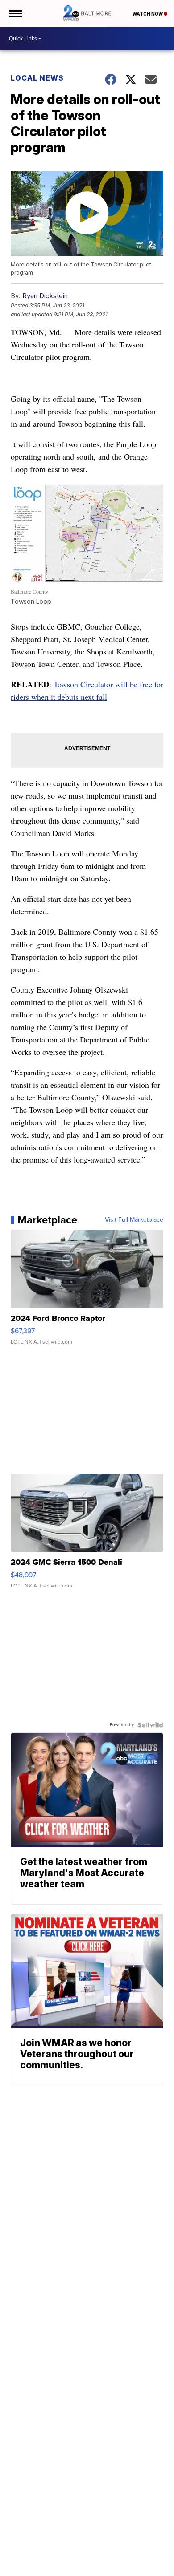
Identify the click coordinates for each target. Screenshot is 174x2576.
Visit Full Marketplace (134, 1220)
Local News (37, 78)
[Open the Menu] (15, 13)
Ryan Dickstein (45, 296)
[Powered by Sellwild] (150, 1725)
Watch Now (148, 14)
